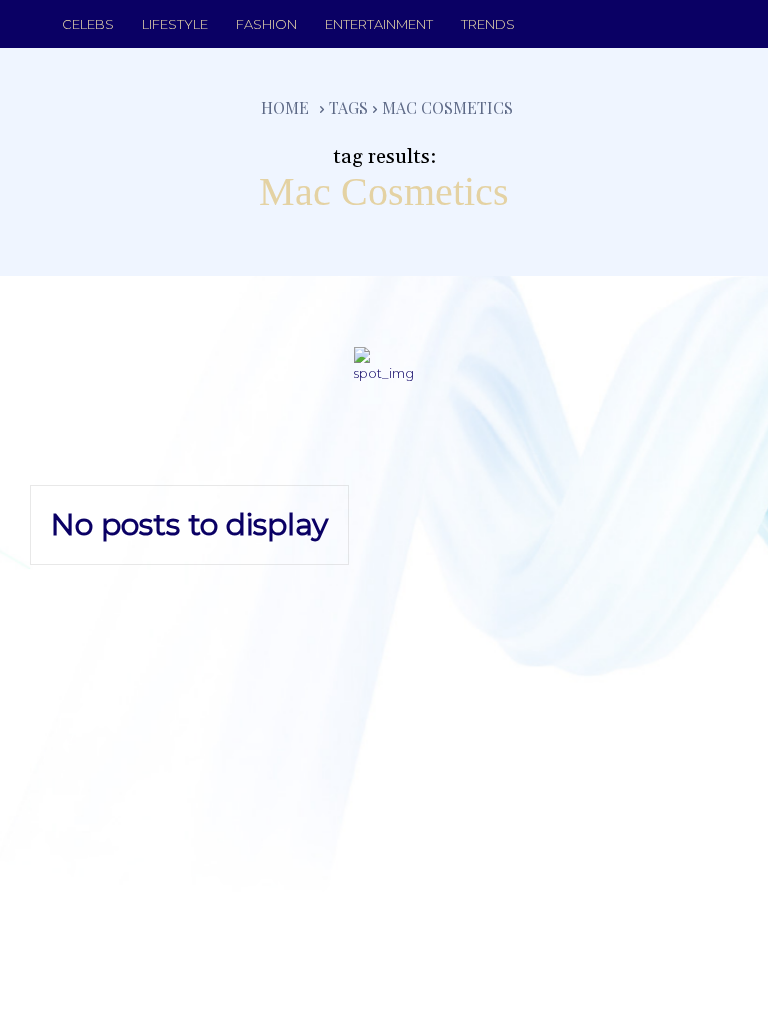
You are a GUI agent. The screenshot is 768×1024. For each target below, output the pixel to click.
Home (285, 107)
